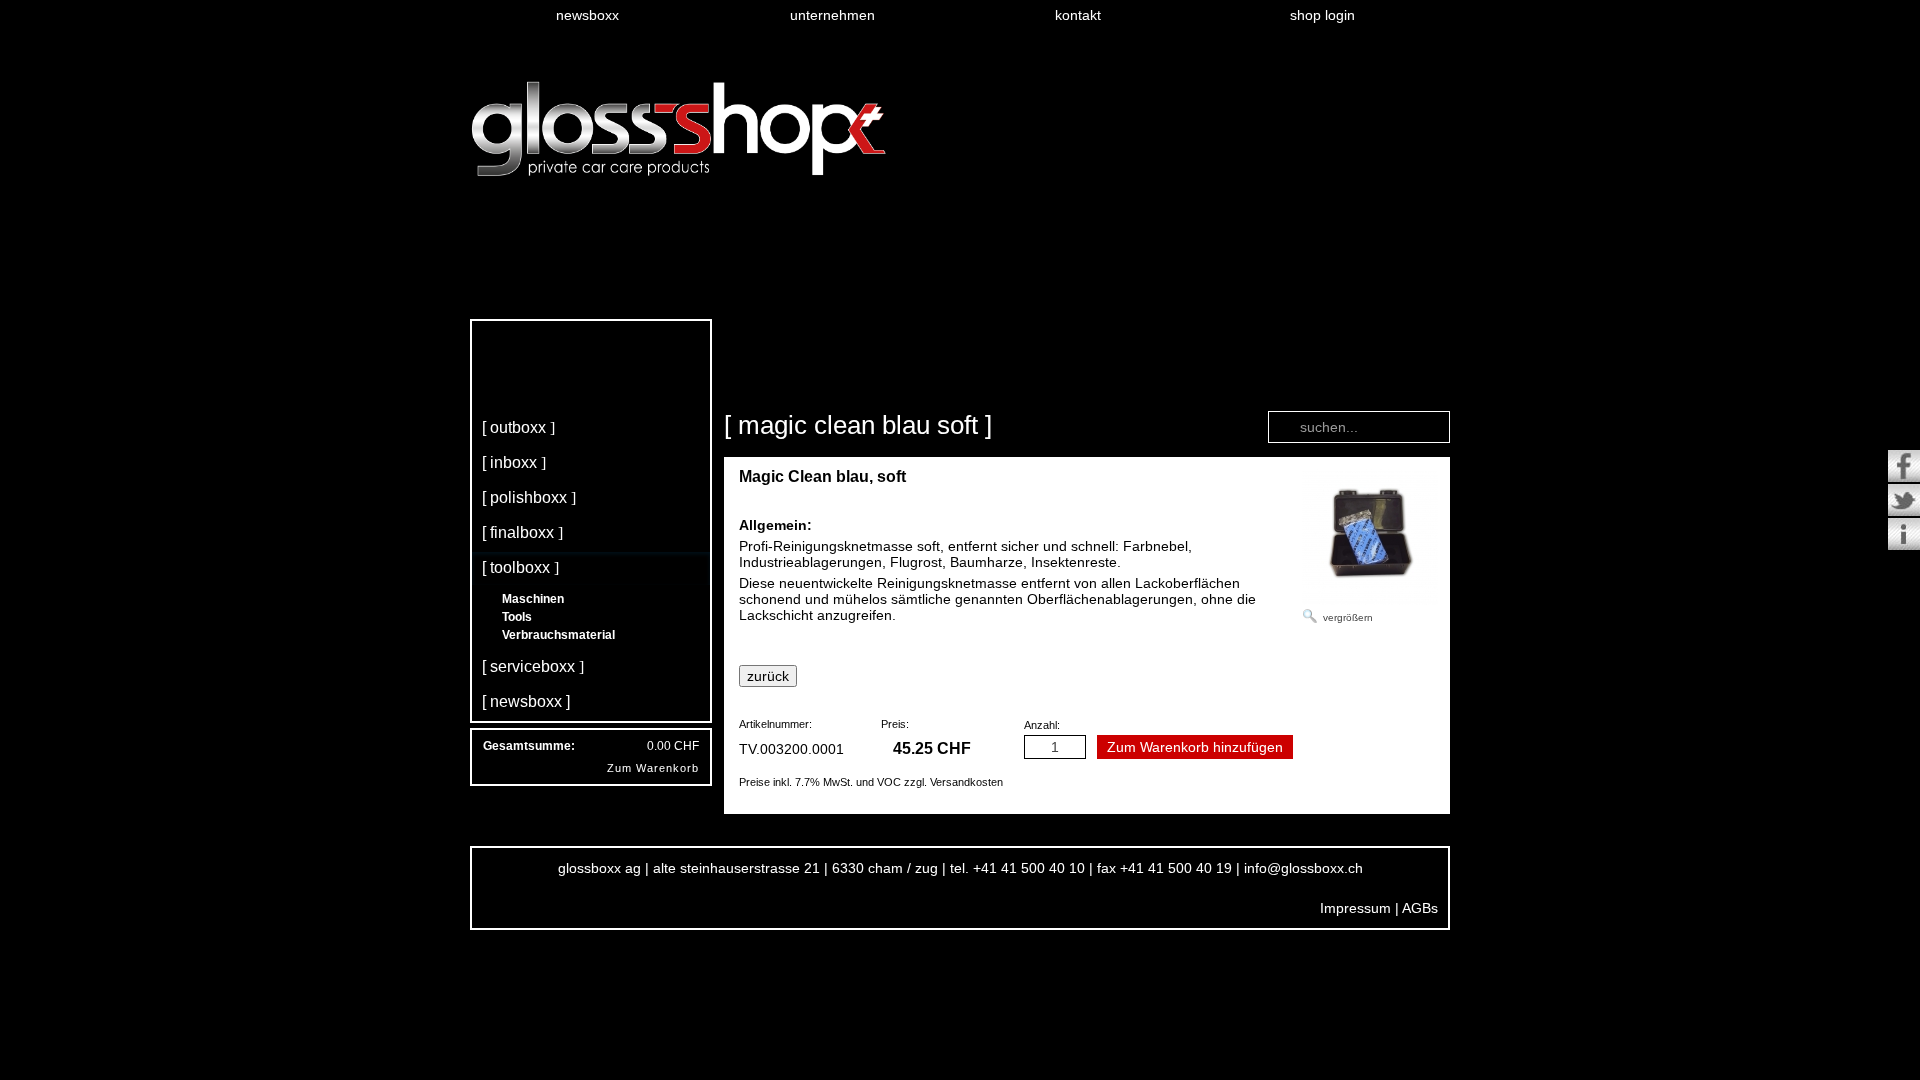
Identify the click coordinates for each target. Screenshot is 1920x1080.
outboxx (518, 427)
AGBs (1420, 908)
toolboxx (520, 567)
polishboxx (528, 497)
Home (737, 388)
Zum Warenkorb (653, 768)
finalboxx (522, 532)
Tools (517, 617)
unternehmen (832, 15)
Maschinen (533, 599)
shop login (1322, 15)
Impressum (1355, 908)
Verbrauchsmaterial (558, 635)
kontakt (1078, 15)
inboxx (513, 462)
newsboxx (587, 15)
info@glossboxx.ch (1303, 868)
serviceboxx (532, 666)
